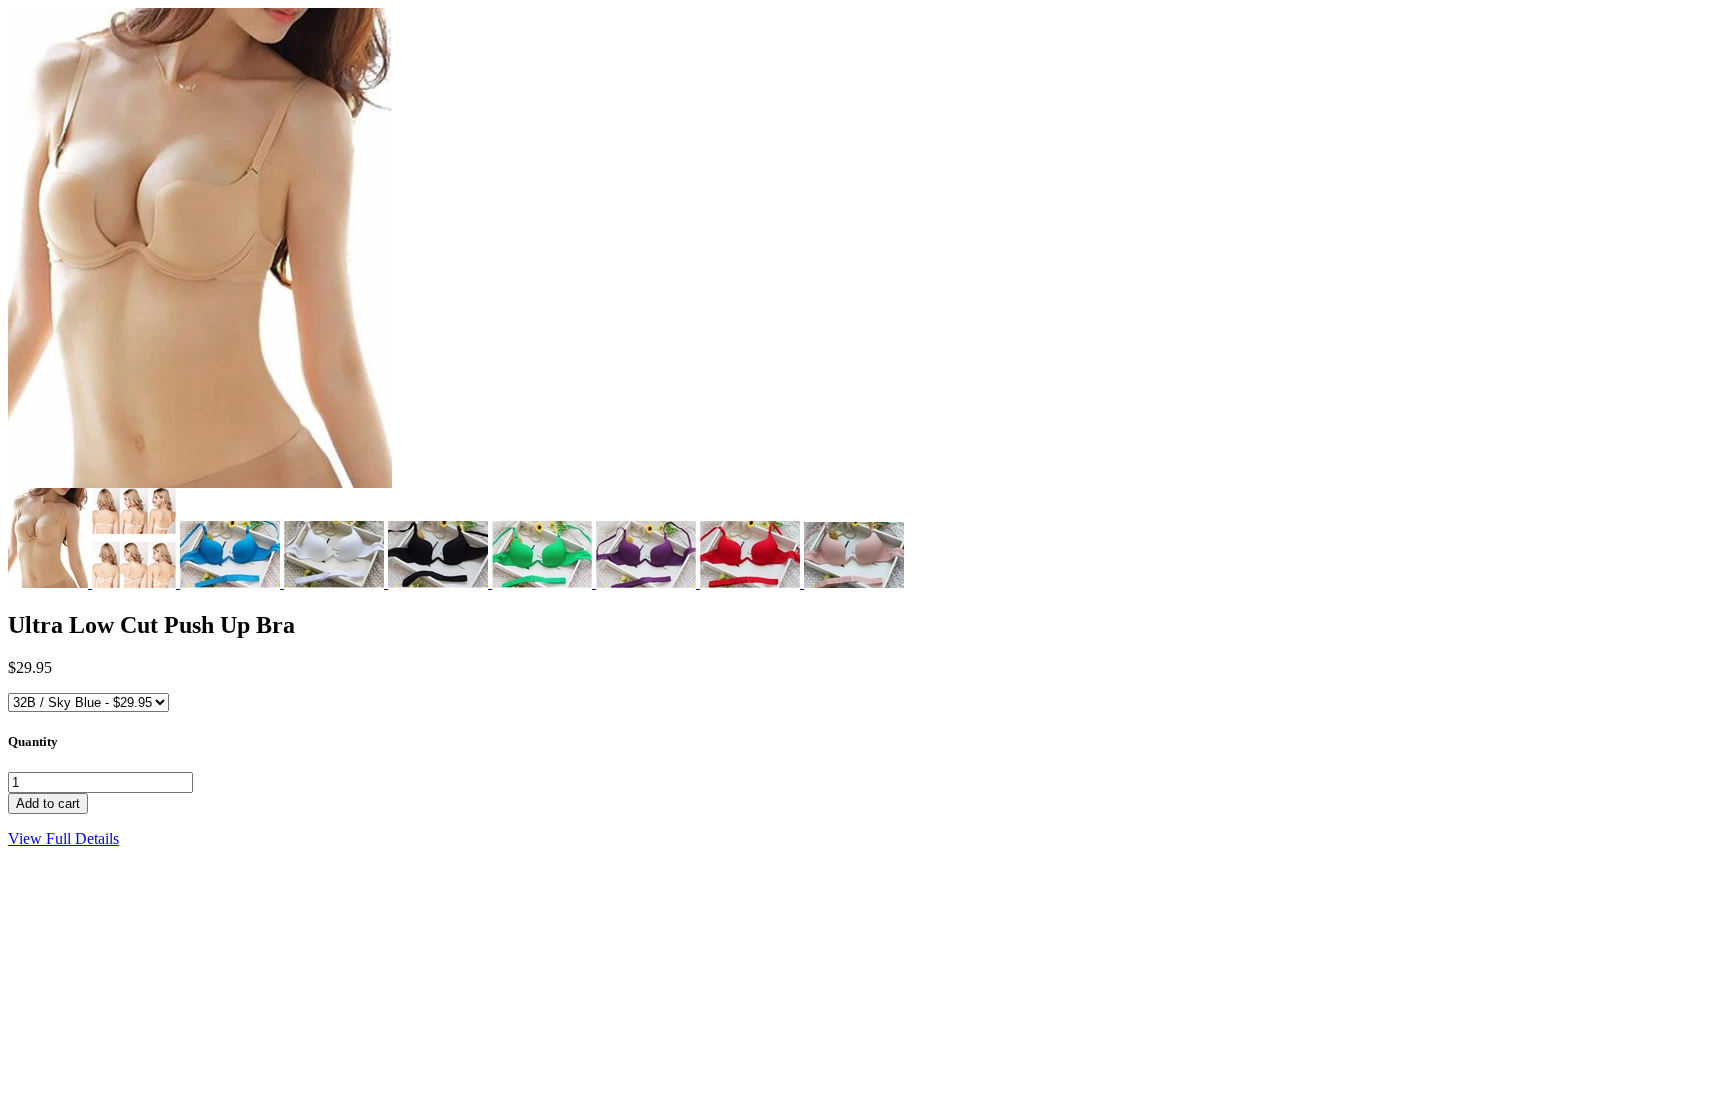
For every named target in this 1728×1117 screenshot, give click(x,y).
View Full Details (63, 838)
